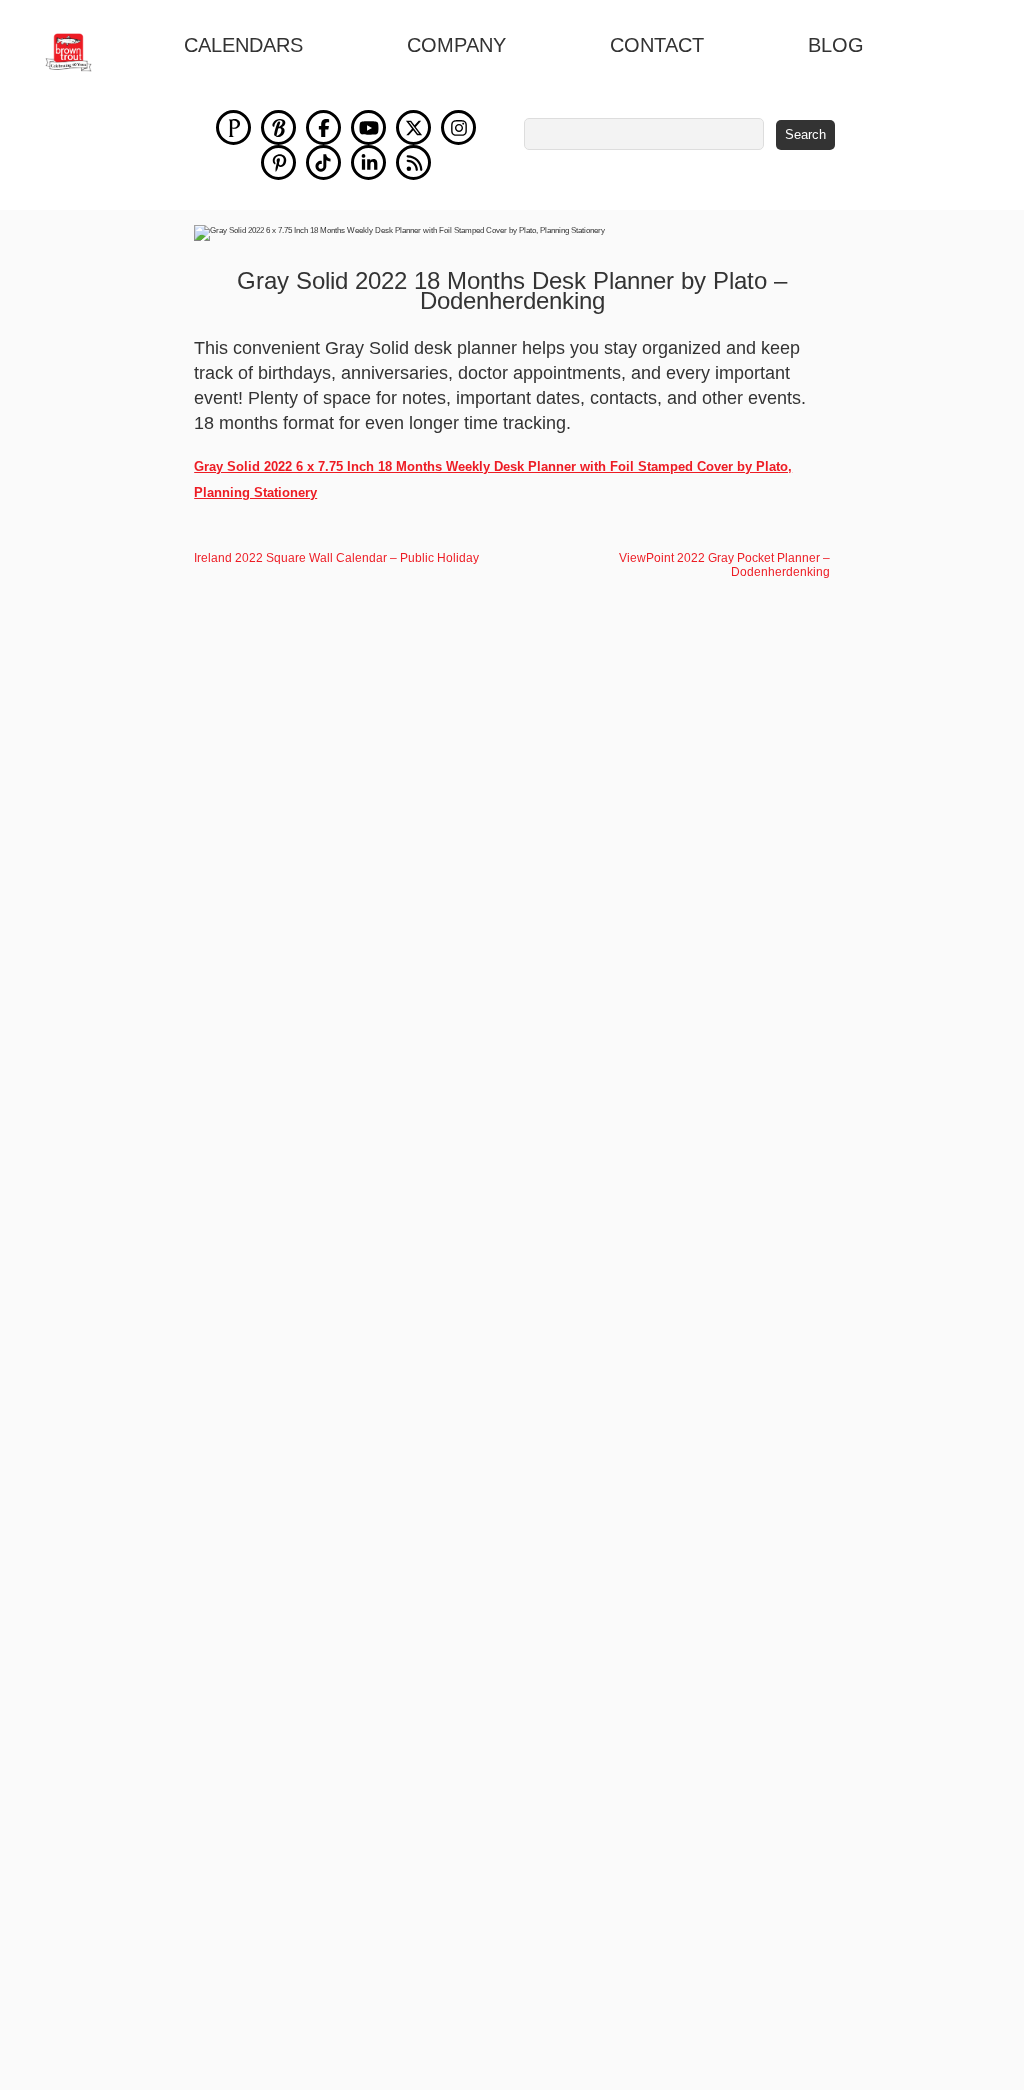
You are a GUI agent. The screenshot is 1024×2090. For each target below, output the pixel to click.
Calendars (243, 45)
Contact (657, 45)
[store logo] (79, 52)
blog (836, 45)
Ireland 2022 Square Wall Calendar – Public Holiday (336, 558)
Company (456, 45)
